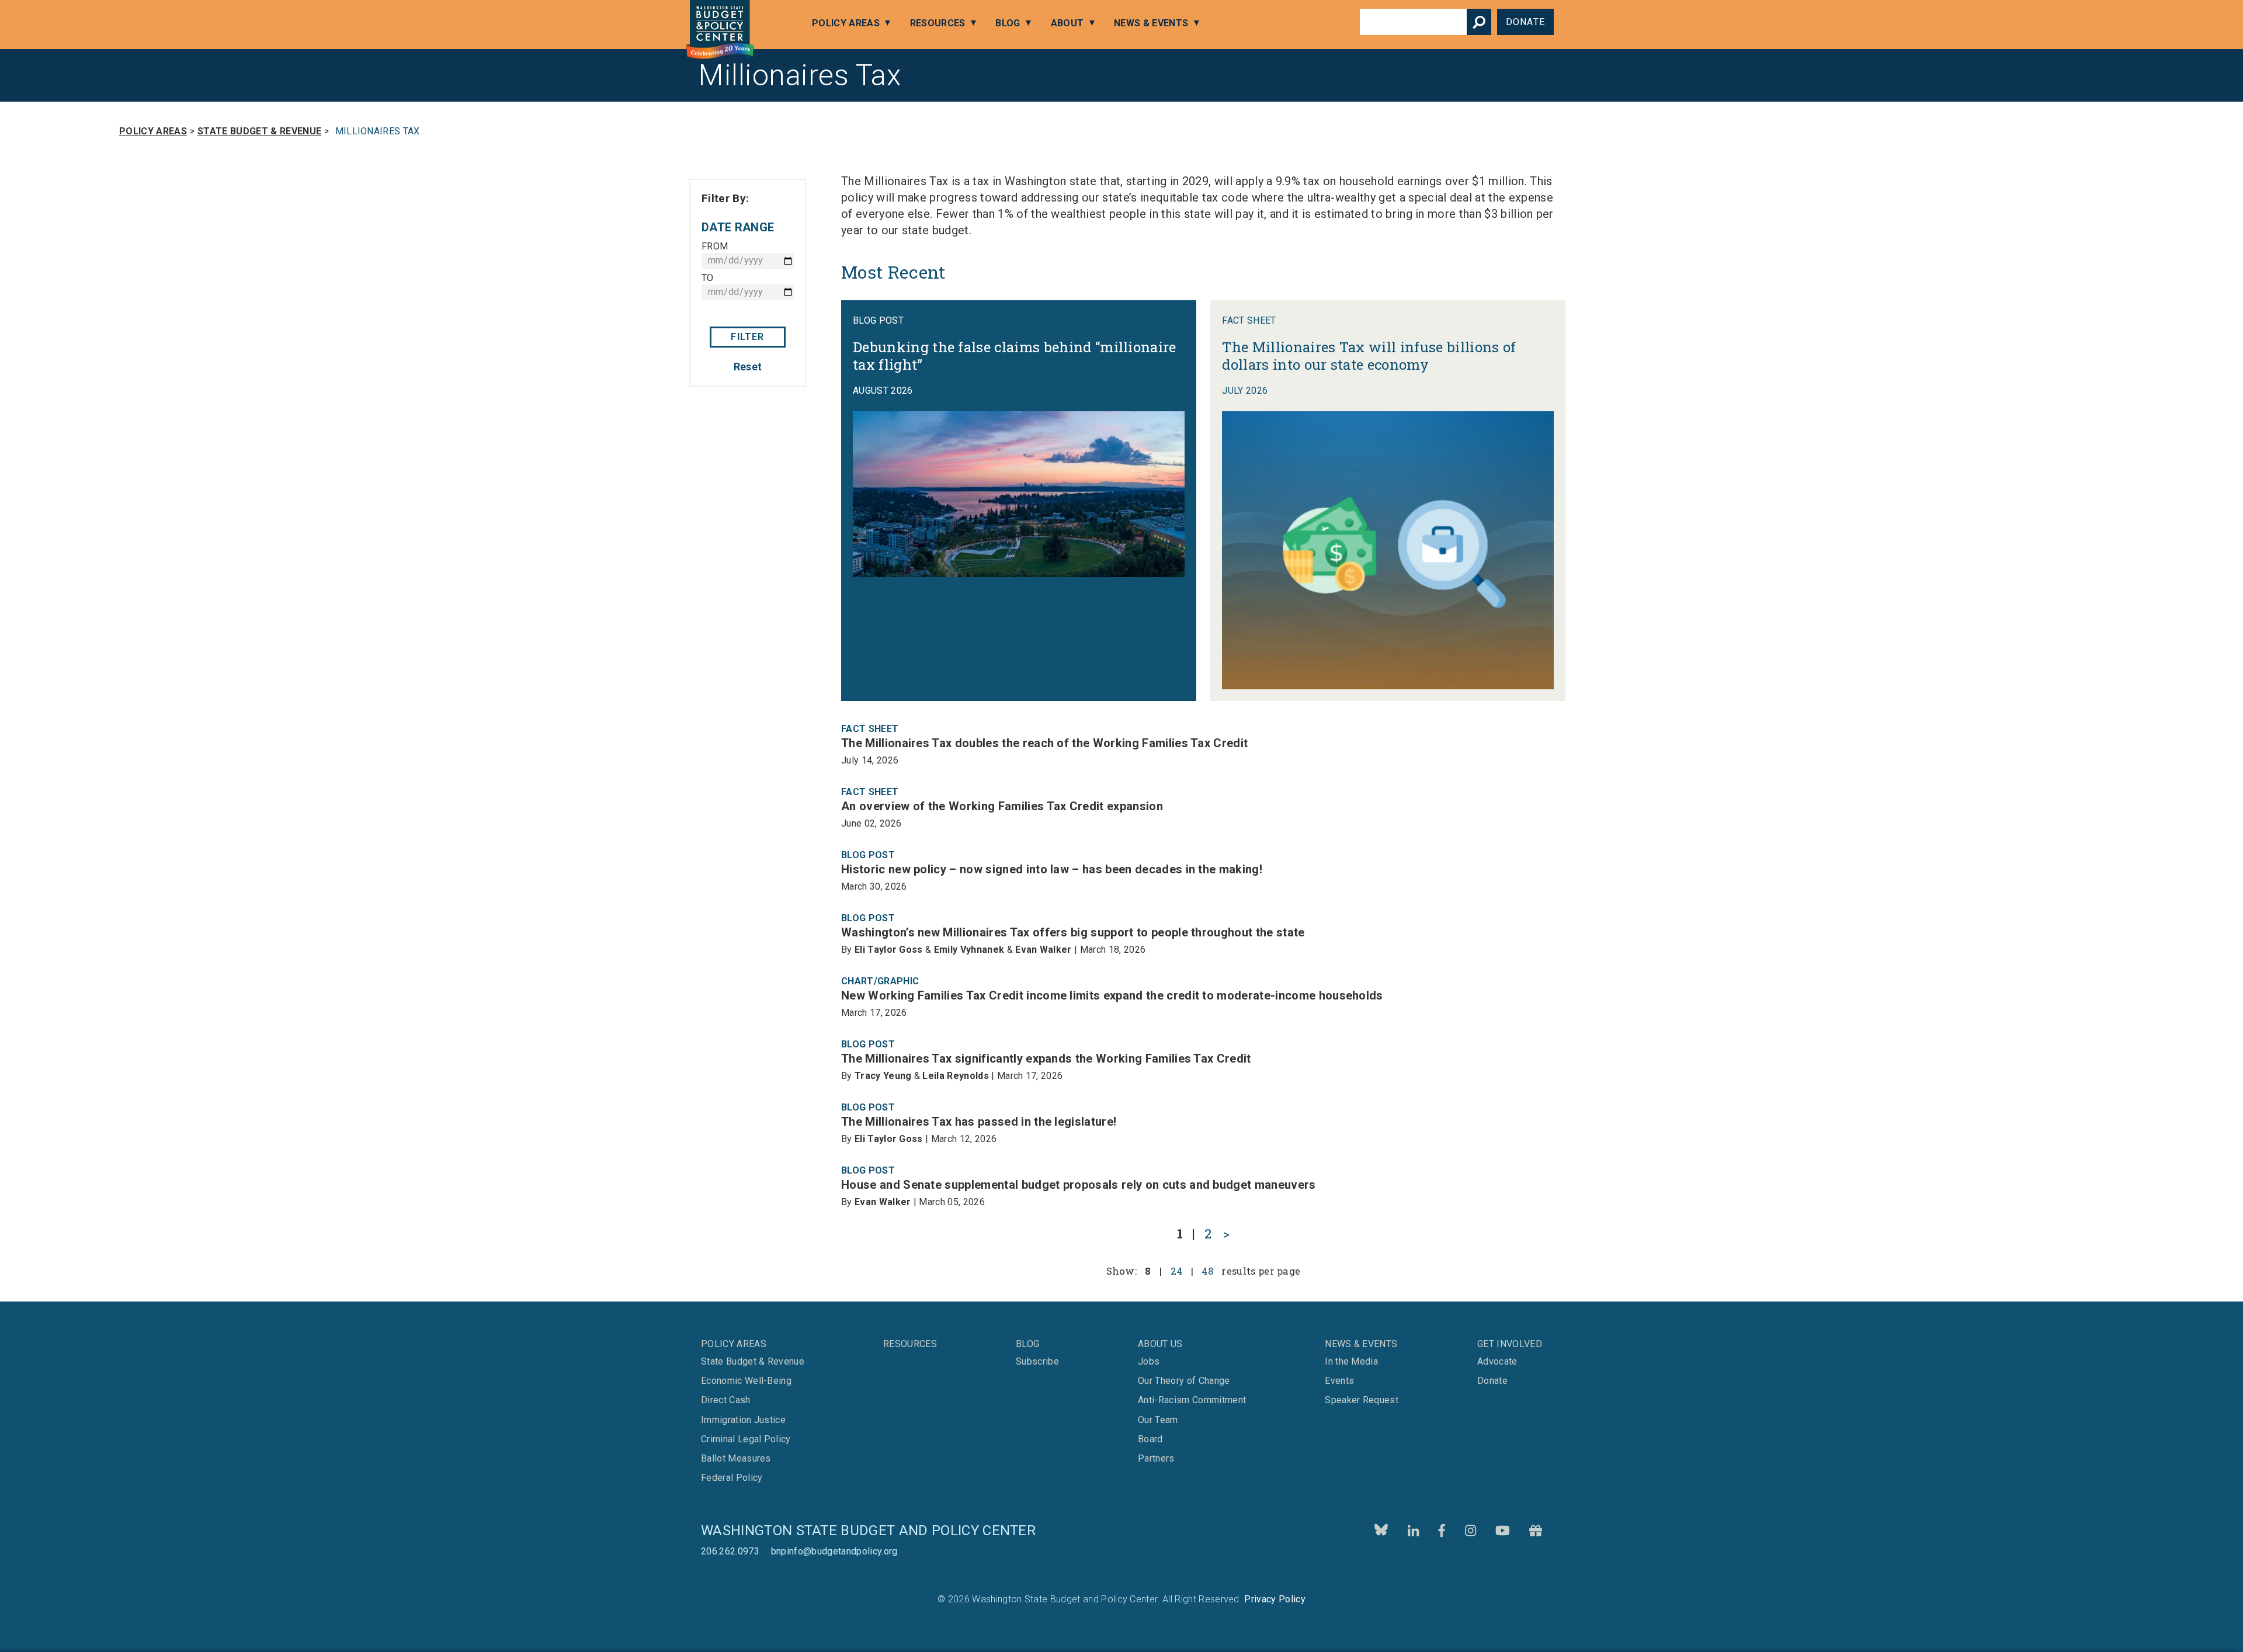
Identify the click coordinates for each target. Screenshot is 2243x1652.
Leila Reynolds (955, 1076)
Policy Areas (846, 23)
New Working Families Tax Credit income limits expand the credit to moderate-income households (1112, 995)
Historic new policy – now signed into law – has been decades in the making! (1052, 869)
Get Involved (1510, 1344)
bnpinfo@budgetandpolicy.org (834, 1551)
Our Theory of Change (1184, 1381)
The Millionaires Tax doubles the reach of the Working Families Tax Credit (1044, 743)
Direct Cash (726, 1400)
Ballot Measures (736, 1459)
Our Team (1158, 1420)
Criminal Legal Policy (746, 1439)
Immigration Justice (743, 1420)
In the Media (1351, 1362)
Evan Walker (1044, 950)
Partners (1156, 1459)
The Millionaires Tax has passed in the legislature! (979, 1122)
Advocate (1497, 1362)
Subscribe (1064, 1615)
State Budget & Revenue (259, 131)
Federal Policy (732, 1478)
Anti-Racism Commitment (1192, 1400)
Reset (748, 367)
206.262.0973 (730, 1551)
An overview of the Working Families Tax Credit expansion (1002, 806)
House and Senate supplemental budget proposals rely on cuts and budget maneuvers (1079, 1185)
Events (1339, 1381)
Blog (1008, 23)
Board (1150, 1439)
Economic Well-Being (746, 1381)
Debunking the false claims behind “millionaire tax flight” (1015, 356)
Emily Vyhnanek (969, 950)
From (715, 246)
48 (1207, 1271)
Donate (1525, 22)
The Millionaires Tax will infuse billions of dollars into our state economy (1369, 356)
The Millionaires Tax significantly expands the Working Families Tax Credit (1046, 1058)
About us (1160, 1344)
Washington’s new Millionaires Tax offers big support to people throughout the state (1073, 932)
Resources (938, 23)
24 (1177, 1271)
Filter (747, 337)
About (1067, 23)
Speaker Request (1362, 1400)
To (708, 278)
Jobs (1149, 1362)
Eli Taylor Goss (889, 950)
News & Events (1151, 23)
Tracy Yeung (883, 1076)
